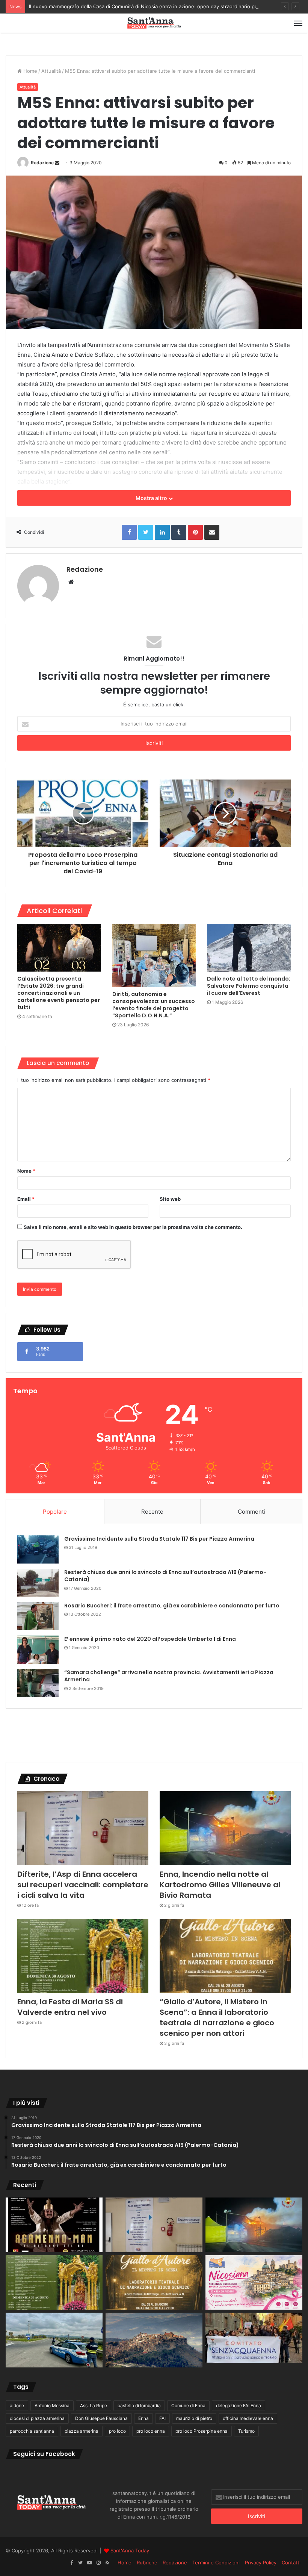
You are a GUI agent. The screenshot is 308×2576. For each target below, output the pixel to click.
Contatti (291, 2562)
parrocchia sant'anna (32, 2431)
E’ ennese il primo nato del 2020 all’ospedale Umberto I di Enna (150, 1639)
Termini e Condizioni (216, 2562)
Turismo (246, 2431)
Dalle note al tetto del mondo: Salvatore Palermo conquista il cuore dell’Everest (249, 986)
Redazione (42, 163)
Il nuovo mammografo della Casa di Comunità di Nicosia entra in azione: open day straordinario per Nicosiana (156, 6)
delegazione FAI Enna (239, 2406)
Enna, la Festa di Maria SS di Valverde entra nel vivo (70, 2007)
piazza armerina (82, 2431)
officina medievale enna (248, 2418)
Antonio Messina (52, 2406)
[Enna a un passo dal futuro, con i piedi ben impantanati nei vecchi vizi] (154, 2340)
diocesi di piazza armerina (37, 2418)
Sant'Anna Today (130, 2550)
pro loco (117, 2431)
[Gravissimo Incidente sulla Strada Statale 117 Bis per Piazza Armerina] (38, 1549)
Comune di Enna (188, 2406)
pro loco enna (151, 2431)
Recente (152, 1512)
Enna (143, 2418)
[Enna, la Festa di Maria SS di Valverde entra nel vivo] (83, 1956)
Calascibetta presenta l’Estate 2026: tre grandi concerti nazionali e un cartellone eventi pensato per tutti (59, 993)
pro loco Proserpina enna (202, 2431)
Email (26, 1199)
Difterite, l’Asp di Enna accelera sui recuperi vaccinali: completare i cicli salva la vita (83, 1885)
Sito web (170, 1199)
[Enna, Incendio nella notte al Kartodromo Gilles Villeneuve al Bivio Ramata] (225, 1828)
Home (29, 71)
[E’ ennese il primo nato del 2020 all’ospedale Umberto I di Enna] (38, 1650)
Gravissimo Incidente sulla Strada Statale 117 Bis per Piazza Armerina (159, 1539)
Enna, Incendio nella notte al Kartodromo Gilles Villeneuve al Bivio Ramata (220, 1885)
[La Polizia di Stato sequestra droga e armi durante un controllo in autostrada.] (54, 2340)
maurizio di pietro (194, 2418)
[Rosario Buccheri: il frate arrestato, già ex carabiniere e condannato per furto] (38, 1616)
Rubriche (147, 2562)
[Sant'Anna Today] (154, 23)
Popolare (55, 1512)
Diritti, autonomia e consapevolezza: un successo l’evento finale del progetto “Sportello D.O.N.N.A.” (154, 1005)
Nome (26, 1171)
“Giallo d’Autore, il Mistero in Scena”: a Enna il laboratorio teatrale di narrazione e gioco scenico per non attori (217, 2017)
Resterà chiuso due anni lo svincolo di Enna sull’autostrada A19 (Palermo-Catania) (165, 1576)
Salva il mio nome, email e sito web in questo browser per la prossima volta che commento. (133, 1227)
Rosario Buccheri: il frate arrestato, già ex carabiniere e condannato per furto (172, 1606)
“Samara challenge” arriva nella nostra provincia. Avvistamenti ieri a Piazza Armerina (169, 1676)
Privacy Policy (261, 2562)
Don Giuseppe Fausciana (101, 2418)
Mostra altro (152, 498)
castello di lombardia (139, 2406)
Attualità (51, 71)
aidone (17, 2406)
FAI (162, 2418)
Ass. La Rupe (94, 2406)
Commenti (251, 1512)
